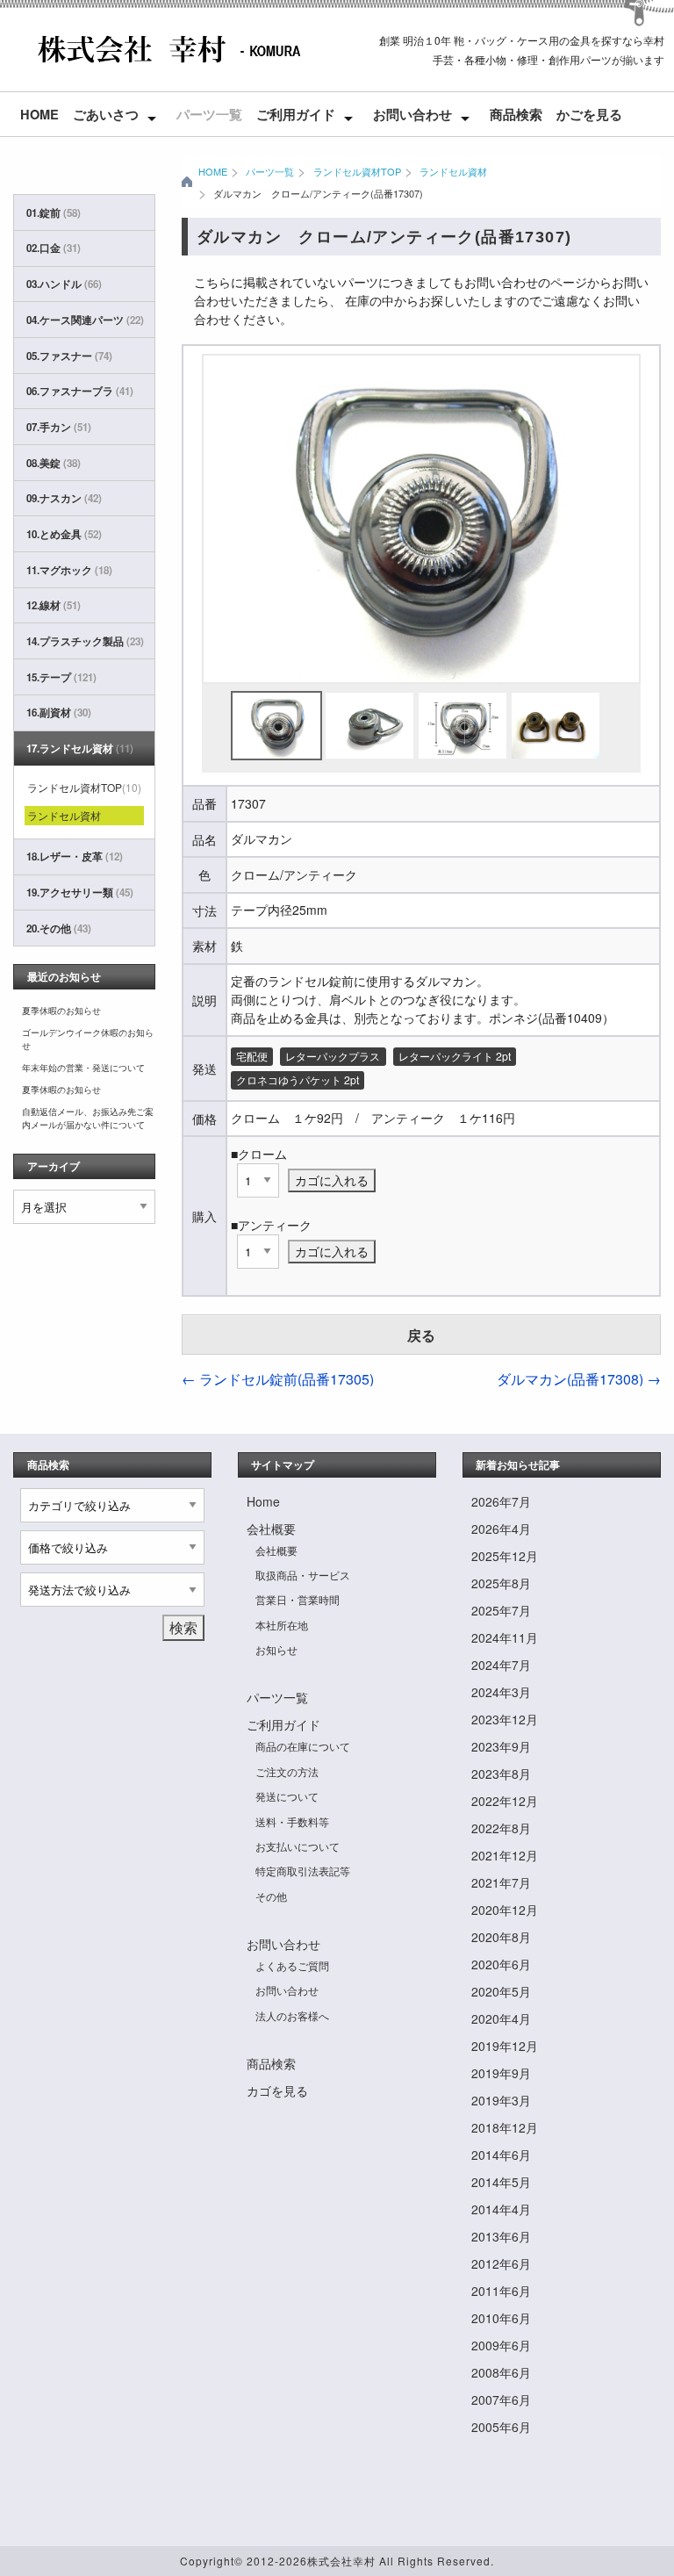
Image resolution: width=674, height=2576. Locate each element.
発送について (287, 1796)
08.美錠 (54, 463)
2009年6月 (501, 2345)
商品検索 (516, 114)
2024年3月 (501, 1692)
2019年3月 (501, 2100)
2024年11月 (505, 1637)
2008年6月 (501, 2372)
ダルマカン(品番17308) (579, 1379)
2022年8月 (501, 1828)
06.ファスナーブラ (80, 391)
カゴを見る (277, 2090)
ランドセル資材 (453, 171)
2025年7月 (501, 1610)
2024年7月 (501, 1665)
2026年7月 (501, 1501)
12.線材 (54, 605)
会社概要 (271, 1529)
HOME (213, 171)
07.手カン (59, 427)
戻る (421, 1335)
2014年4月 (501, 2209)
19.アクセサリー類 (80, 892)
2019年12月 (505, 2046)
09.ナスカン (64, 498)
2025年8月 (501, 1583)
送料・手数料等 (292, 1821)
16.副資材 (59, 712)
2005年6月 (501, 2427)
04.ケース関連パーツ (84, 320)
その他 (271, 1896)
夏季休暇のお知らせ (61, 1011)
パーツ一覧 (209, 114)
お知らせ (276, 1649)
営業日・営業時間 (298, 1599)
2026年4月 (501, 1529)
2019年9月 (501, 2073)
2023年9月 (501, 1746)
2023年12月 (505, 1719)
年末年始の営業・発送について (83, 1068)
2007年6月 (501, 2400)
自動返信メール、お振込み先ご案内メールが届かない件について (88, 1118)
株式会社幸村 (341, 2561)
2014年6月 (501, 2155)
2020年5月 (501, 1991)
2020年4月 (501, 2018)
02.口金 (54, 248)
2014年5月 (501, 2182)
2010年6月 (501, 2318)
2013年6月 (501, 2236)
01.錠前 (54, 213)
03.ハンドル (64, 284)
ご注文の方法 (287, 1771)
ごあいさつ (106, 114)
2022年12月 (505, 1801)
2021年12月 (505, 1855)
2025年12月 (505, 1556)
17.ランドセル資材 (80, 748)
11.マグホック (69, 570)
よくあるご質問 (292, 1965)
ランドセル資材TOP (357, 171)
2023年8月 (501, 1774)
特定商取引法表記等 (303, 1871)
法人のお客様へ (292, 2015)
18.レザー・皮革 (75, 856)
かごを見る (589, 114)
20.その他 (59, 928)
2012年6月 (501, 2263)
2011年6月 (501, 2291)
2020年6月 (501, 1964)
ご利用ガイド (296, 114)
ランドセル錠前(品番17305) (278, 1379)
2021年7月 (501, 1882)
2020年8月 (501, 1937)
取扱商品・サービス (303, 1575)
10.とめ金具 (64, 534)
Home (39, 114)
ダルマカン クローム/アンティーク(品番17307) (318, 193)
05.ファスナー (69, 356)
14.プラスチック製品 (84, 641)
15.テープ (61, 677)
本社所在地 (282, 1625)
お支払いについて (298, 1846)
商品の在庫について (303, 1746)
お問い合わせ (412, 114)
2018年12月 (505, 2127)
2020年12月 (505, 1910)
